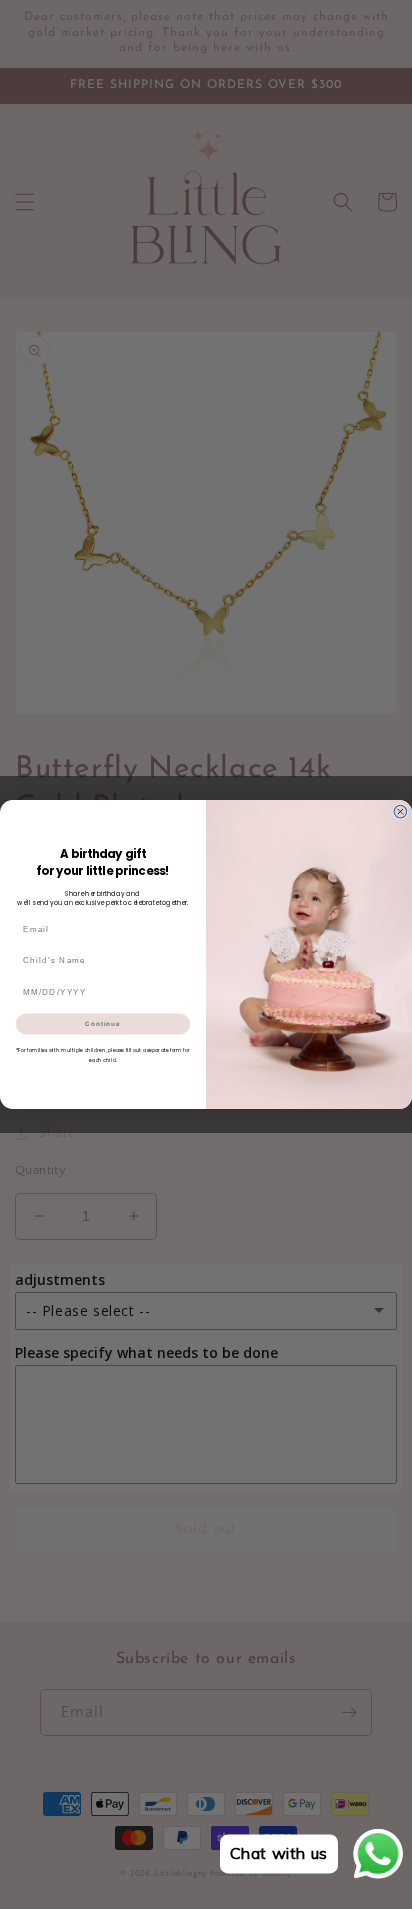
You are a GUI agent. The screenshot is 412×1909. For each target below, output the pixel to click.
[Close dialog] (400, 811)
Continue (102, 1023)
